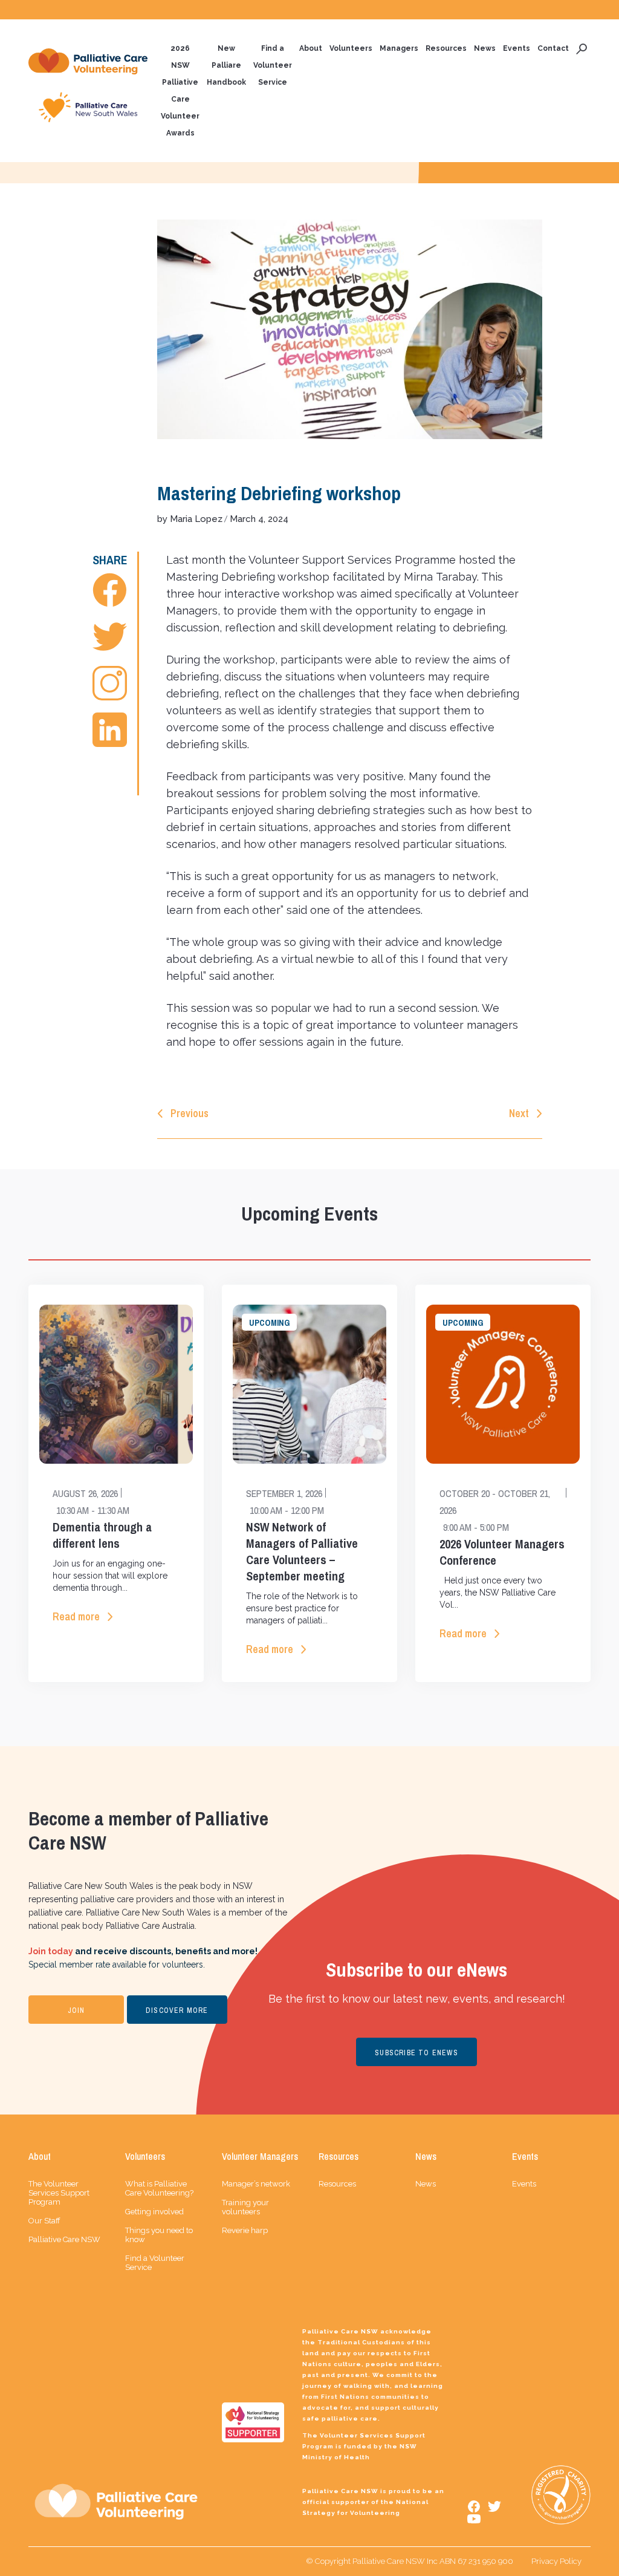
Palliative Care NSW (64, 2239)
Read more (76, 1616)
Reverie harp (245, 2230)
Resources (446, 48)
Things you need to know (159, 2235)
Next (519, 1113)
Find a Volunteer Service (273, 65)
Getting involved (154, 2212)
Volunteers (351, 48)
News (485, 48)
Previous (190, 1113)
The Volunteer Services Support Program (59, 2193)
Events (517, 48)
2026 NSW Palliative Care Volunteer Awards (180, 91)
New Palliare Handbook (226, 65)
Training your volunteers (245, 2207)
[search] (582, 48)
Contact (553, 48)
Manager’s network (256, 2184)
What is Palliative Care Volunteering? (159, 2188)
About (311, 48)
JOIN (76, 2010)
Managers (399, 48)
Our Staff (44, 2221)
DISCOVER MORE (177, 2010)
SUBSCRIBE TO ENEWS (416, 2053)
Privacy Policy (556, 2561)
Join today (51, 1951)
